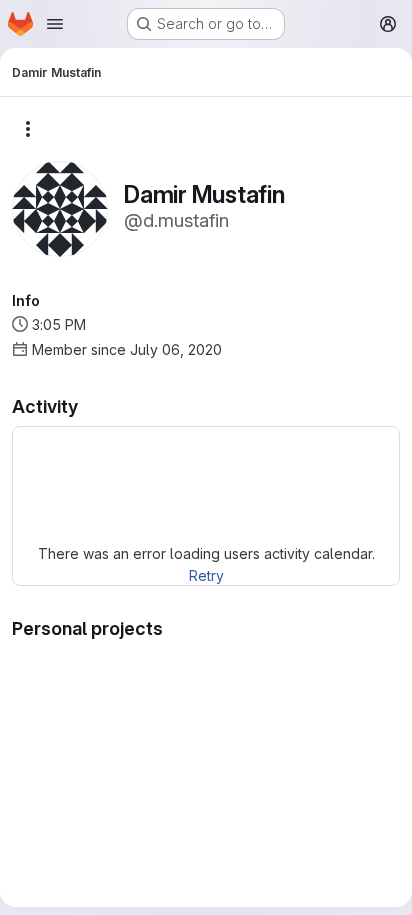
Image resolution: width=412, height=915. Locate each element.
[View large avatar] (60, 207)
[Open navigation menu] (55, 24)
